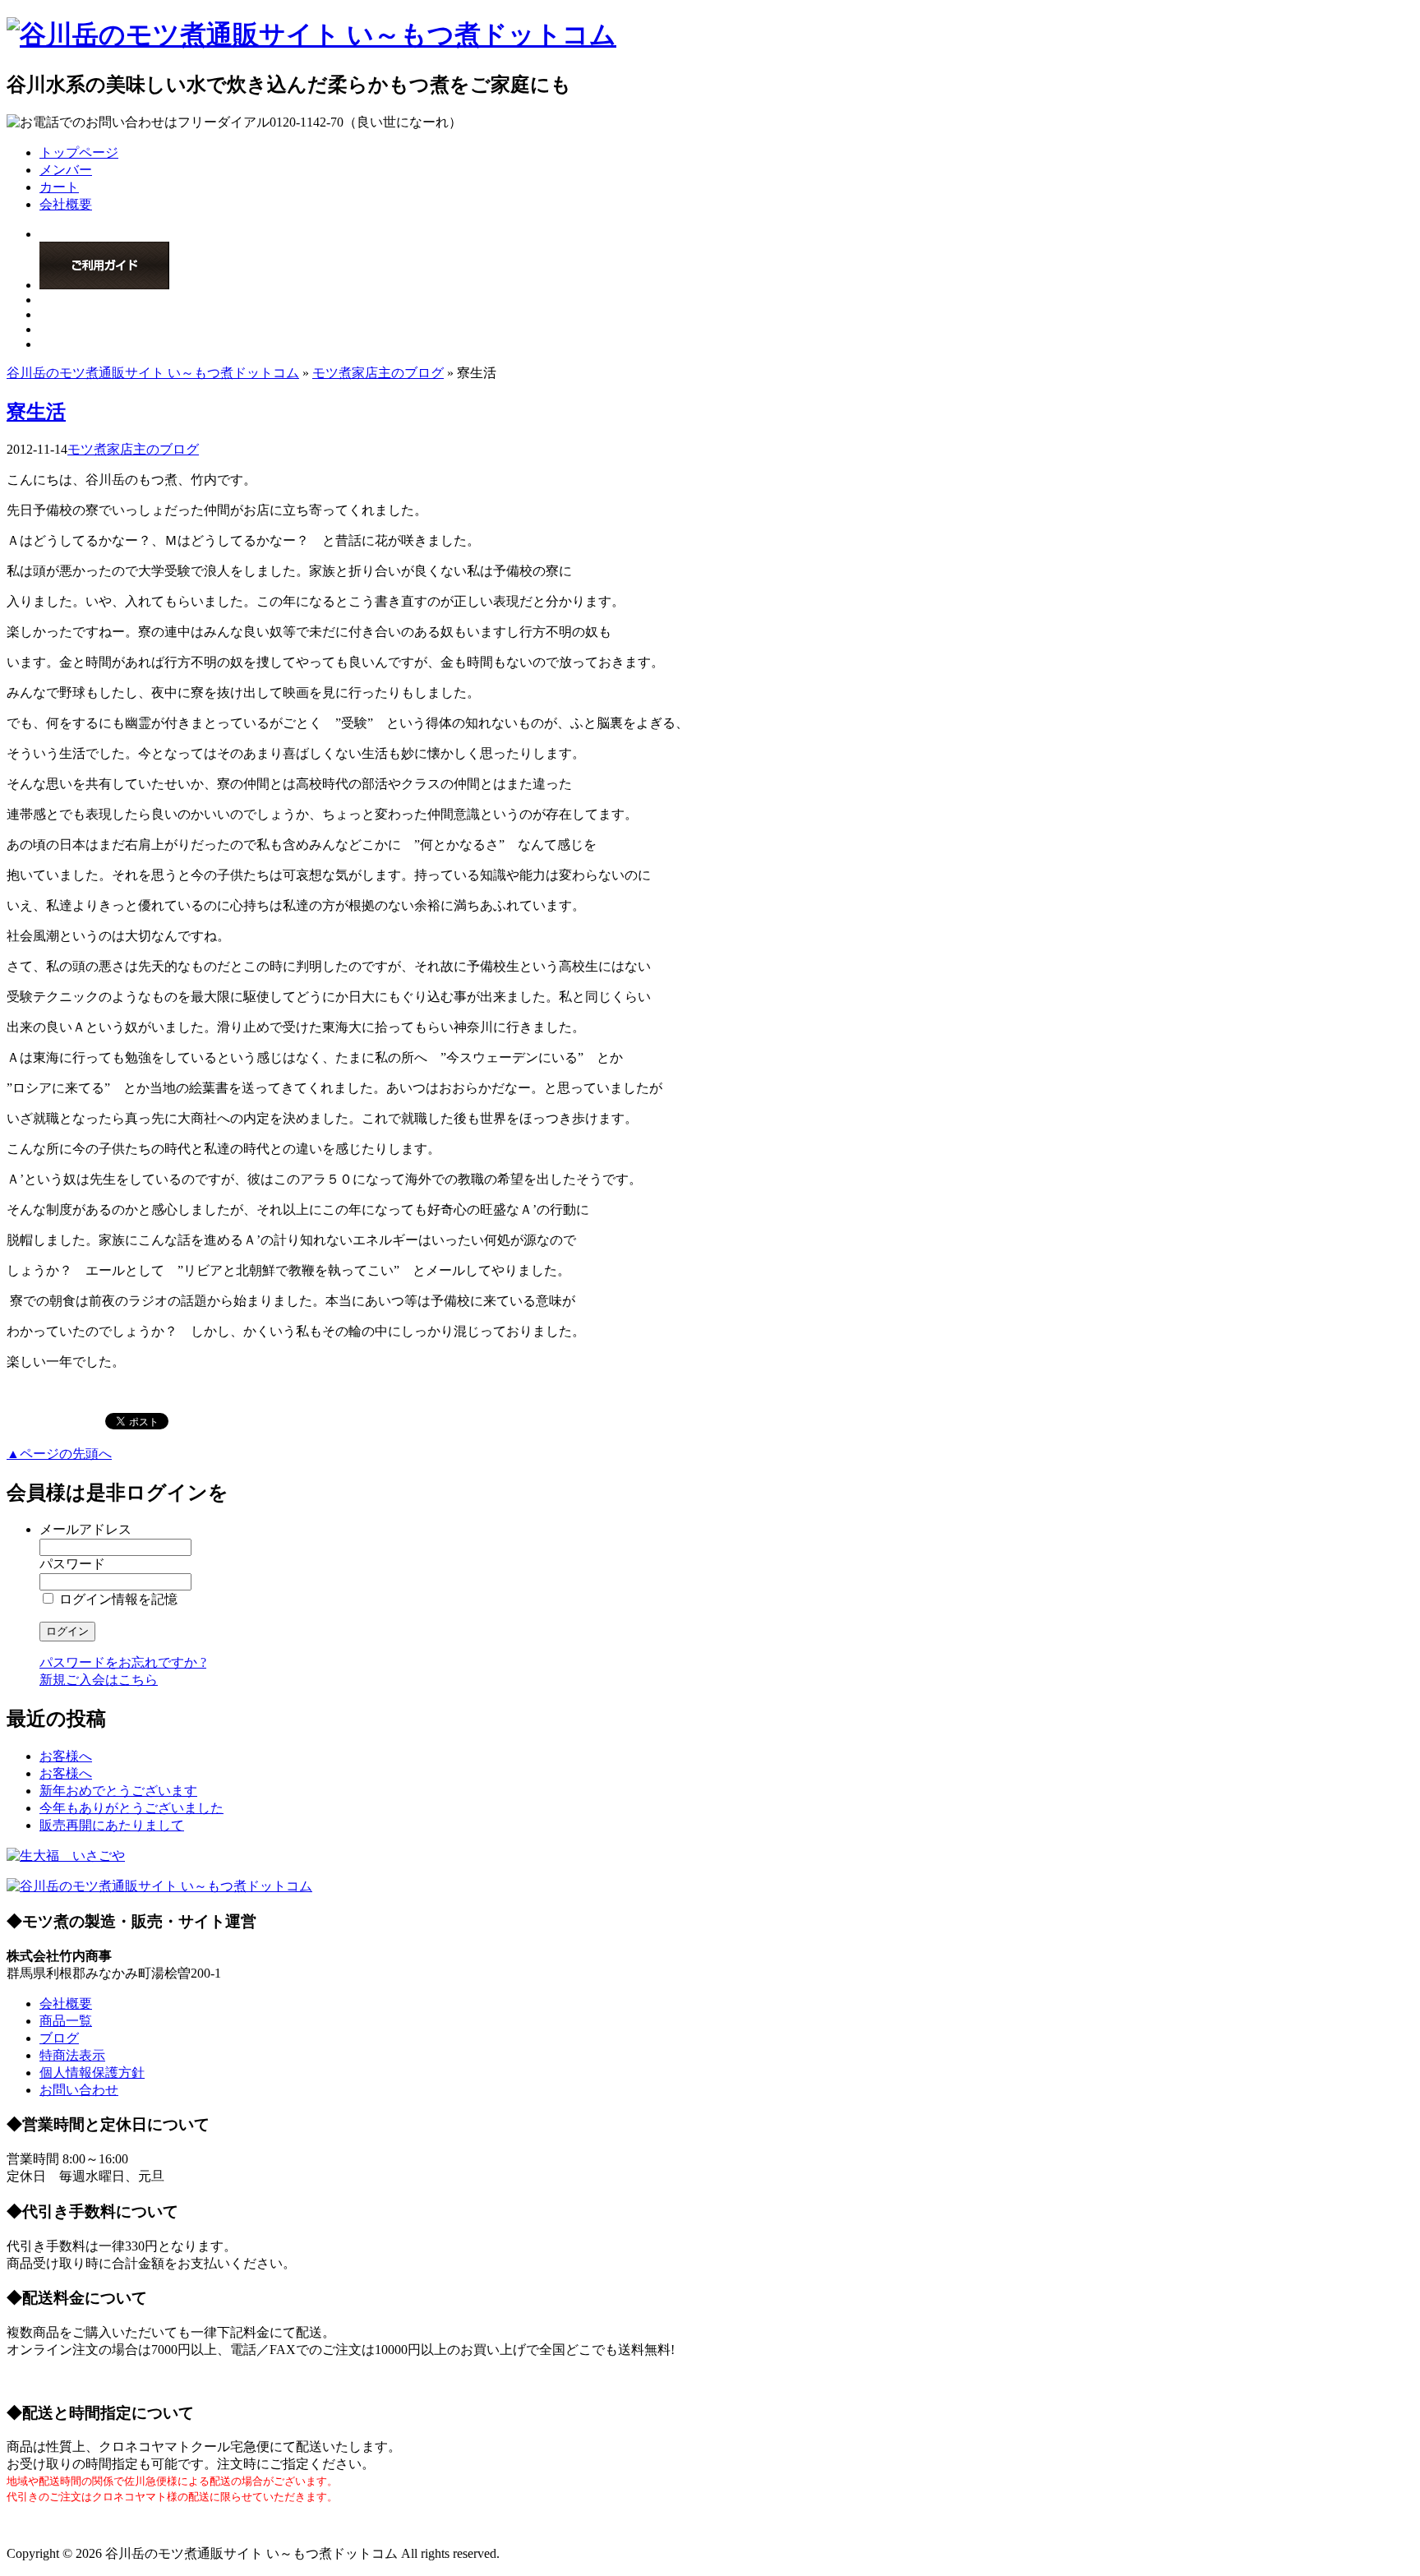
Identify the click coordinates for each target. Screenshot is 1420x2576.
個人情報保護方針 (92, 2073)
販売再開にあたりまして (112, 1825)
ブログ (59, 2038)
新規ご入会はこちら (99, 1680)
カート (59, 187)
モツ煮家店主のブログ (378, 373)
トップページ (79, 152)
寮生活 (36, 412)
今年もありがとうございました (131, 1808)
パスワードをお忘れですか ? (123, 1662)
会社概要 (66, 204)
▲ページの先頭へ (59, 1454)
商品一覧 (66, 2021)
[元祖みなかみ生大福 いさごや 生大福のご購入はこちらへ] (66, 1856)
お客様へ (66, 1756)
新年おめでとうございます (118, 1791)
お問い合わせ (79, 2090)
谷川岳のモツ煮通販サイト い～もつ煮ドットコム (153, 373)
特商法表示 (72, 2055)
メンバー (66, 170)
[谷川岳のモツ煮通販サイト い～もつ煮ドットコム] (311, 35)
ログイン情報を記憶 (117, 1599)
